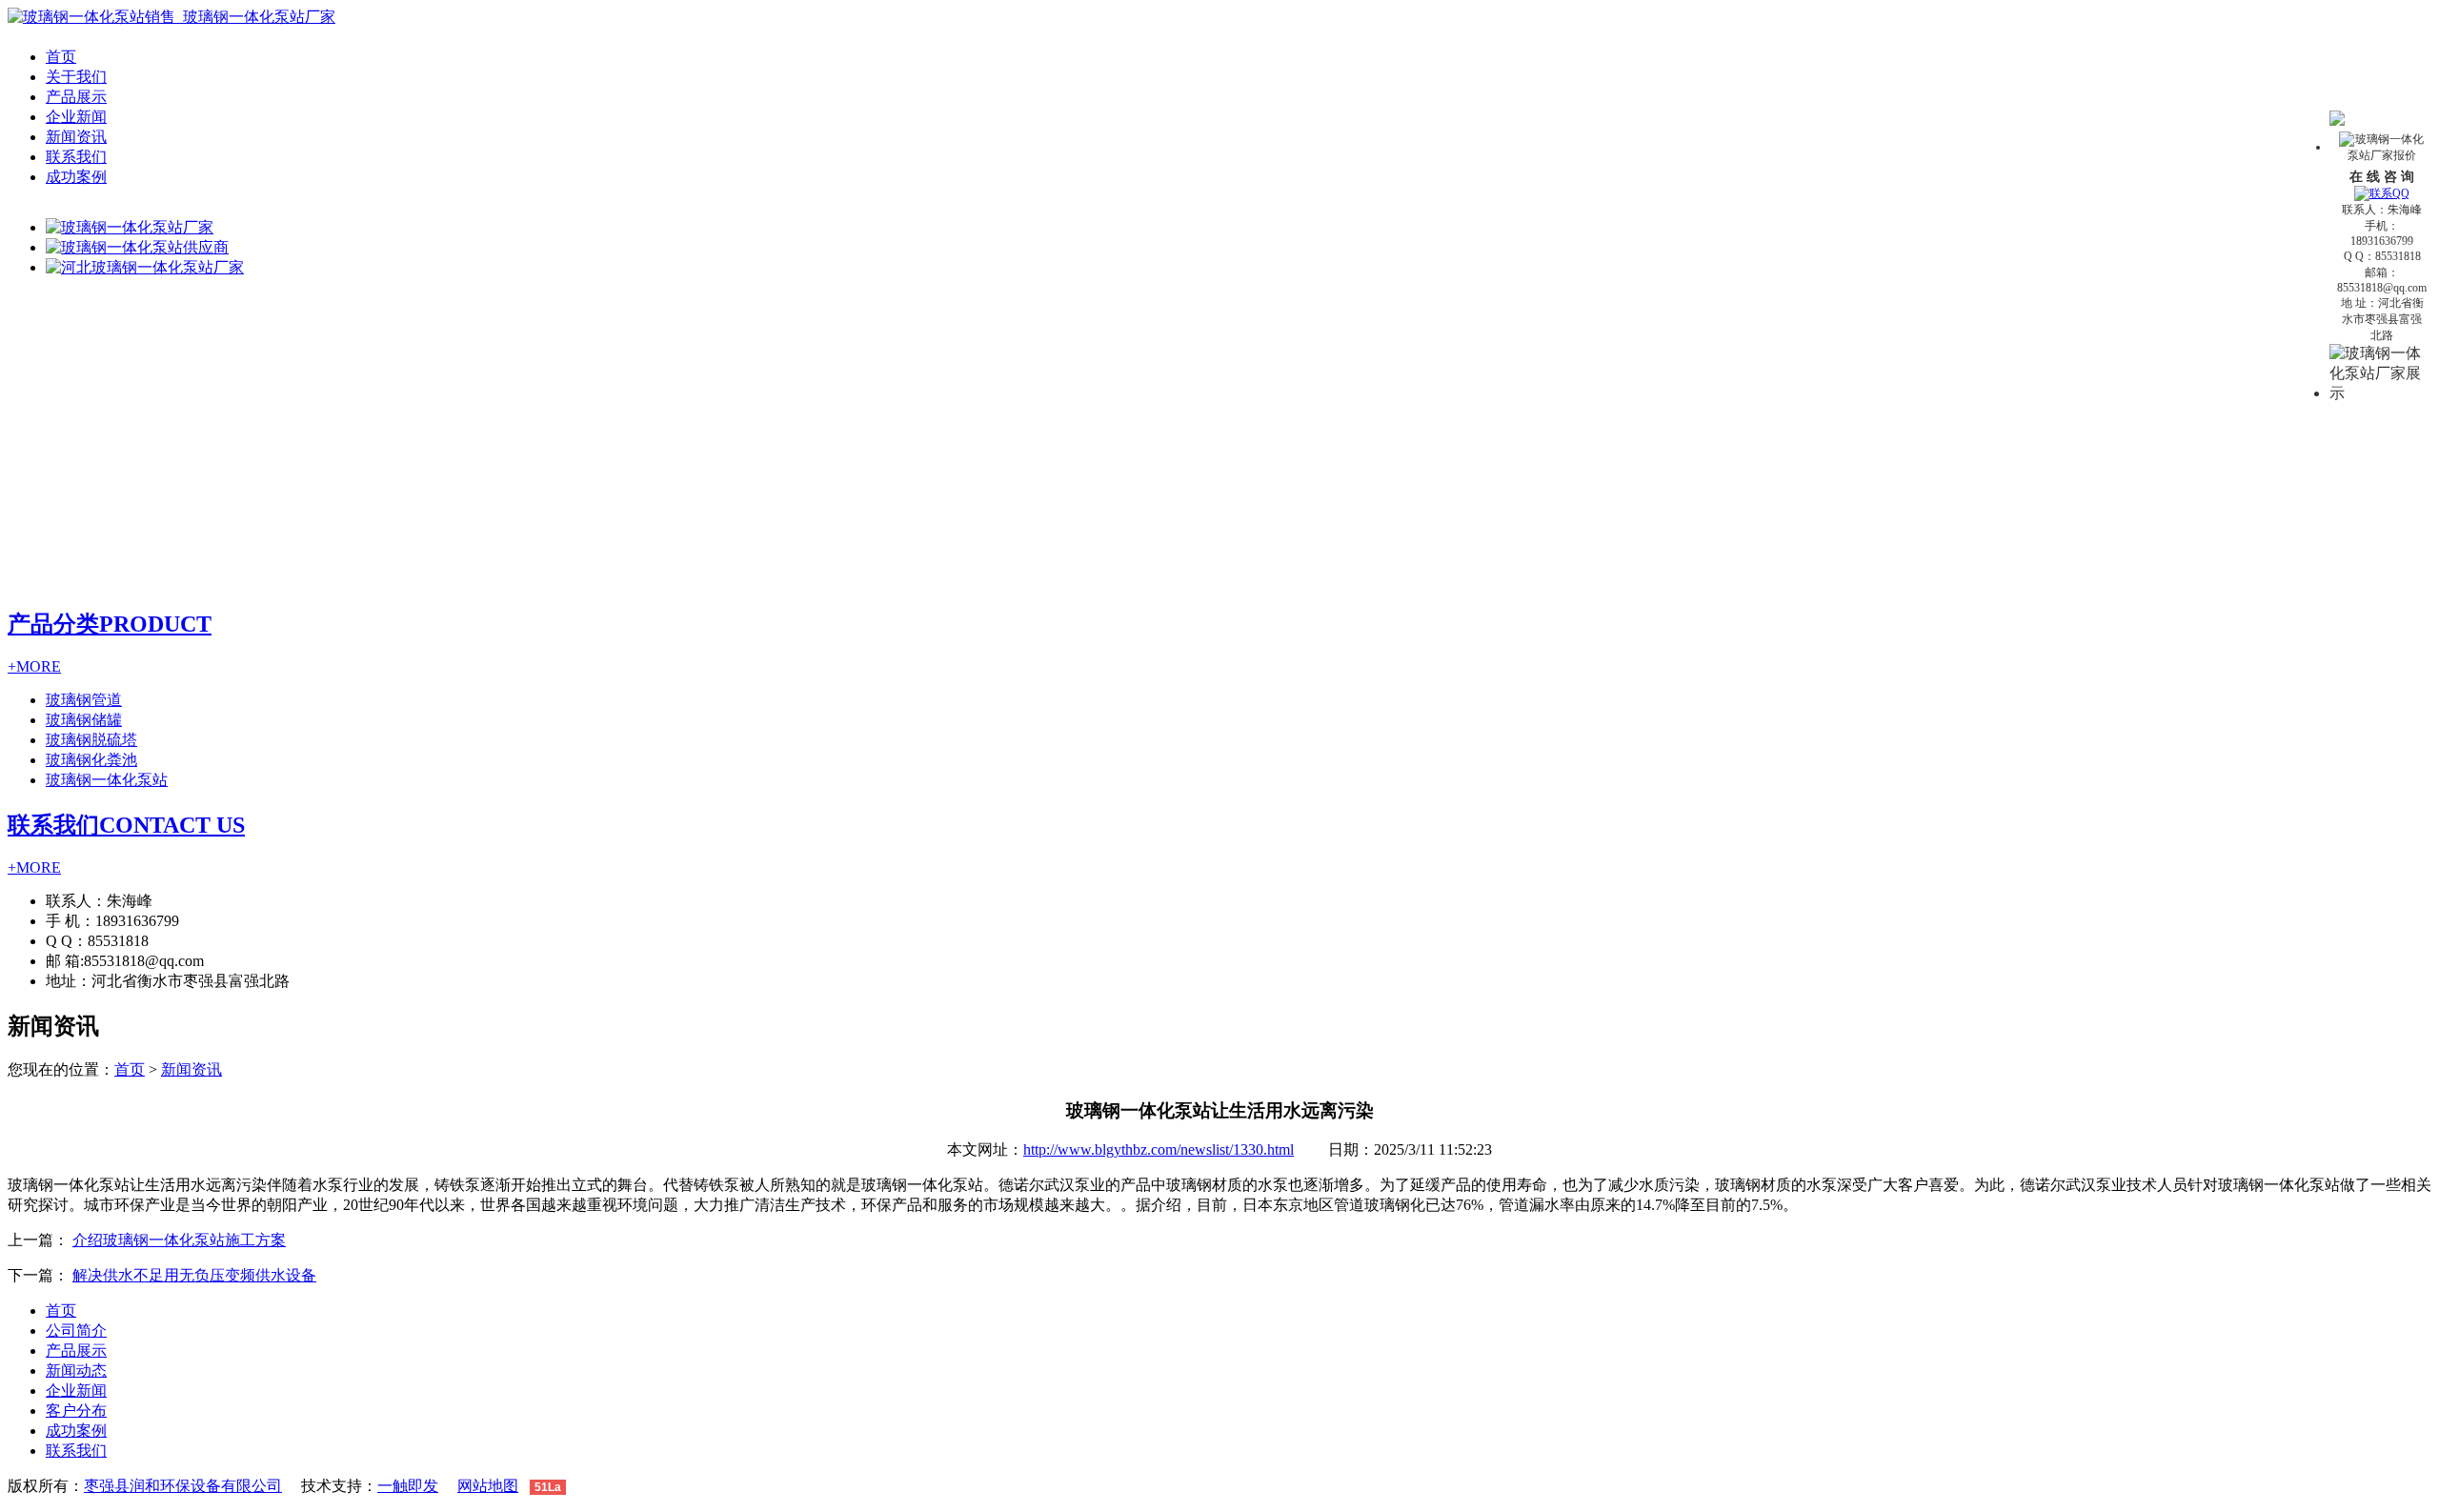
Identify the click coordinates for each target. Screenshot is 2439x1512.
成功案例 (76, 177)
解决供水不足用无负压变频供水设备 (194, 1275)
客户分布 (76, 1411)
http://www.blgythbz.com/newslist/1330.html (1159, 1149)
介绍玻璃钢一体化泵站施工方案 (179, 1240)
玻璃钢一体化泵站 (107, 780)
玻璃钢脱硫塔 (91, 740)
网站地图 (488, 1486)
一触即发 (408, 1486)
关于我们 (76, 77)
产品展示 (76, 97)
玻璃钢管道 (84, 700)
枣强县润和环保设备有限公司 (183, 1486)
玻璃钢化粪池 (91, 760)
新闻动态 (76, 1371)
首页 (61, 57)
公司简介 (76, 1331)
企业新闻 (76, 117)
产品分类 (110, 624)
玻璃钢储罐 (84, 720)
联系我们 (76, 157)
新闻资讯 (76, 137)
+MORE (34, 666)
